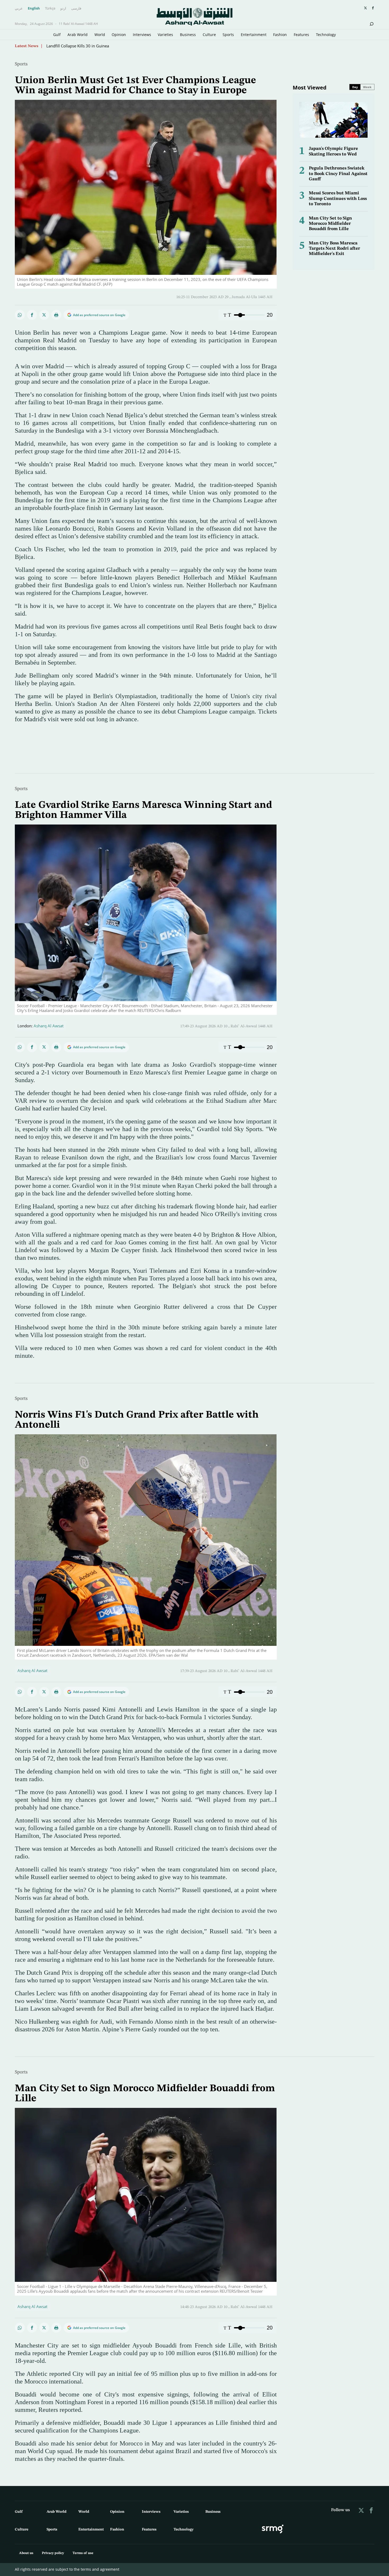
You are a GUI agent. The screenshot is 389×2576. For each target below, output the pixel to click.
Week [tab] (367, 87)
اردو (63, 8)
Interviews (142, 35)
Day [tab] (355, 87)
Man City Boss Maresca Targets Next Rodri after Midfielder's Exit (334, 249)
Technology (326, 35)
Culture (209, 35)
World (100, 35)
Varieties (165, 35)
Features (301, 35)
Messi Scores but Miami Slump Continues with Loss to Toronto (338, 199)
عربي (19, 8)
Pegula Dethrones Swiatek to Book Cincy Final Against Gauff (338, 174)
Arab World (78, 35)
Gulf (57, 35)
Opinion (119, 35)
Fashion (280, 35)
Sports (228, 35)
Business (188, 35)
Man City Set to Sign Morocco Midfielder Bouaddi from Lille (330, 224)
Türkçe (50, 8)
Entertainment (254, 35)
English (34, 8)
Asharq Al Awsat (49, 1026)
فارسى (76, 8)
